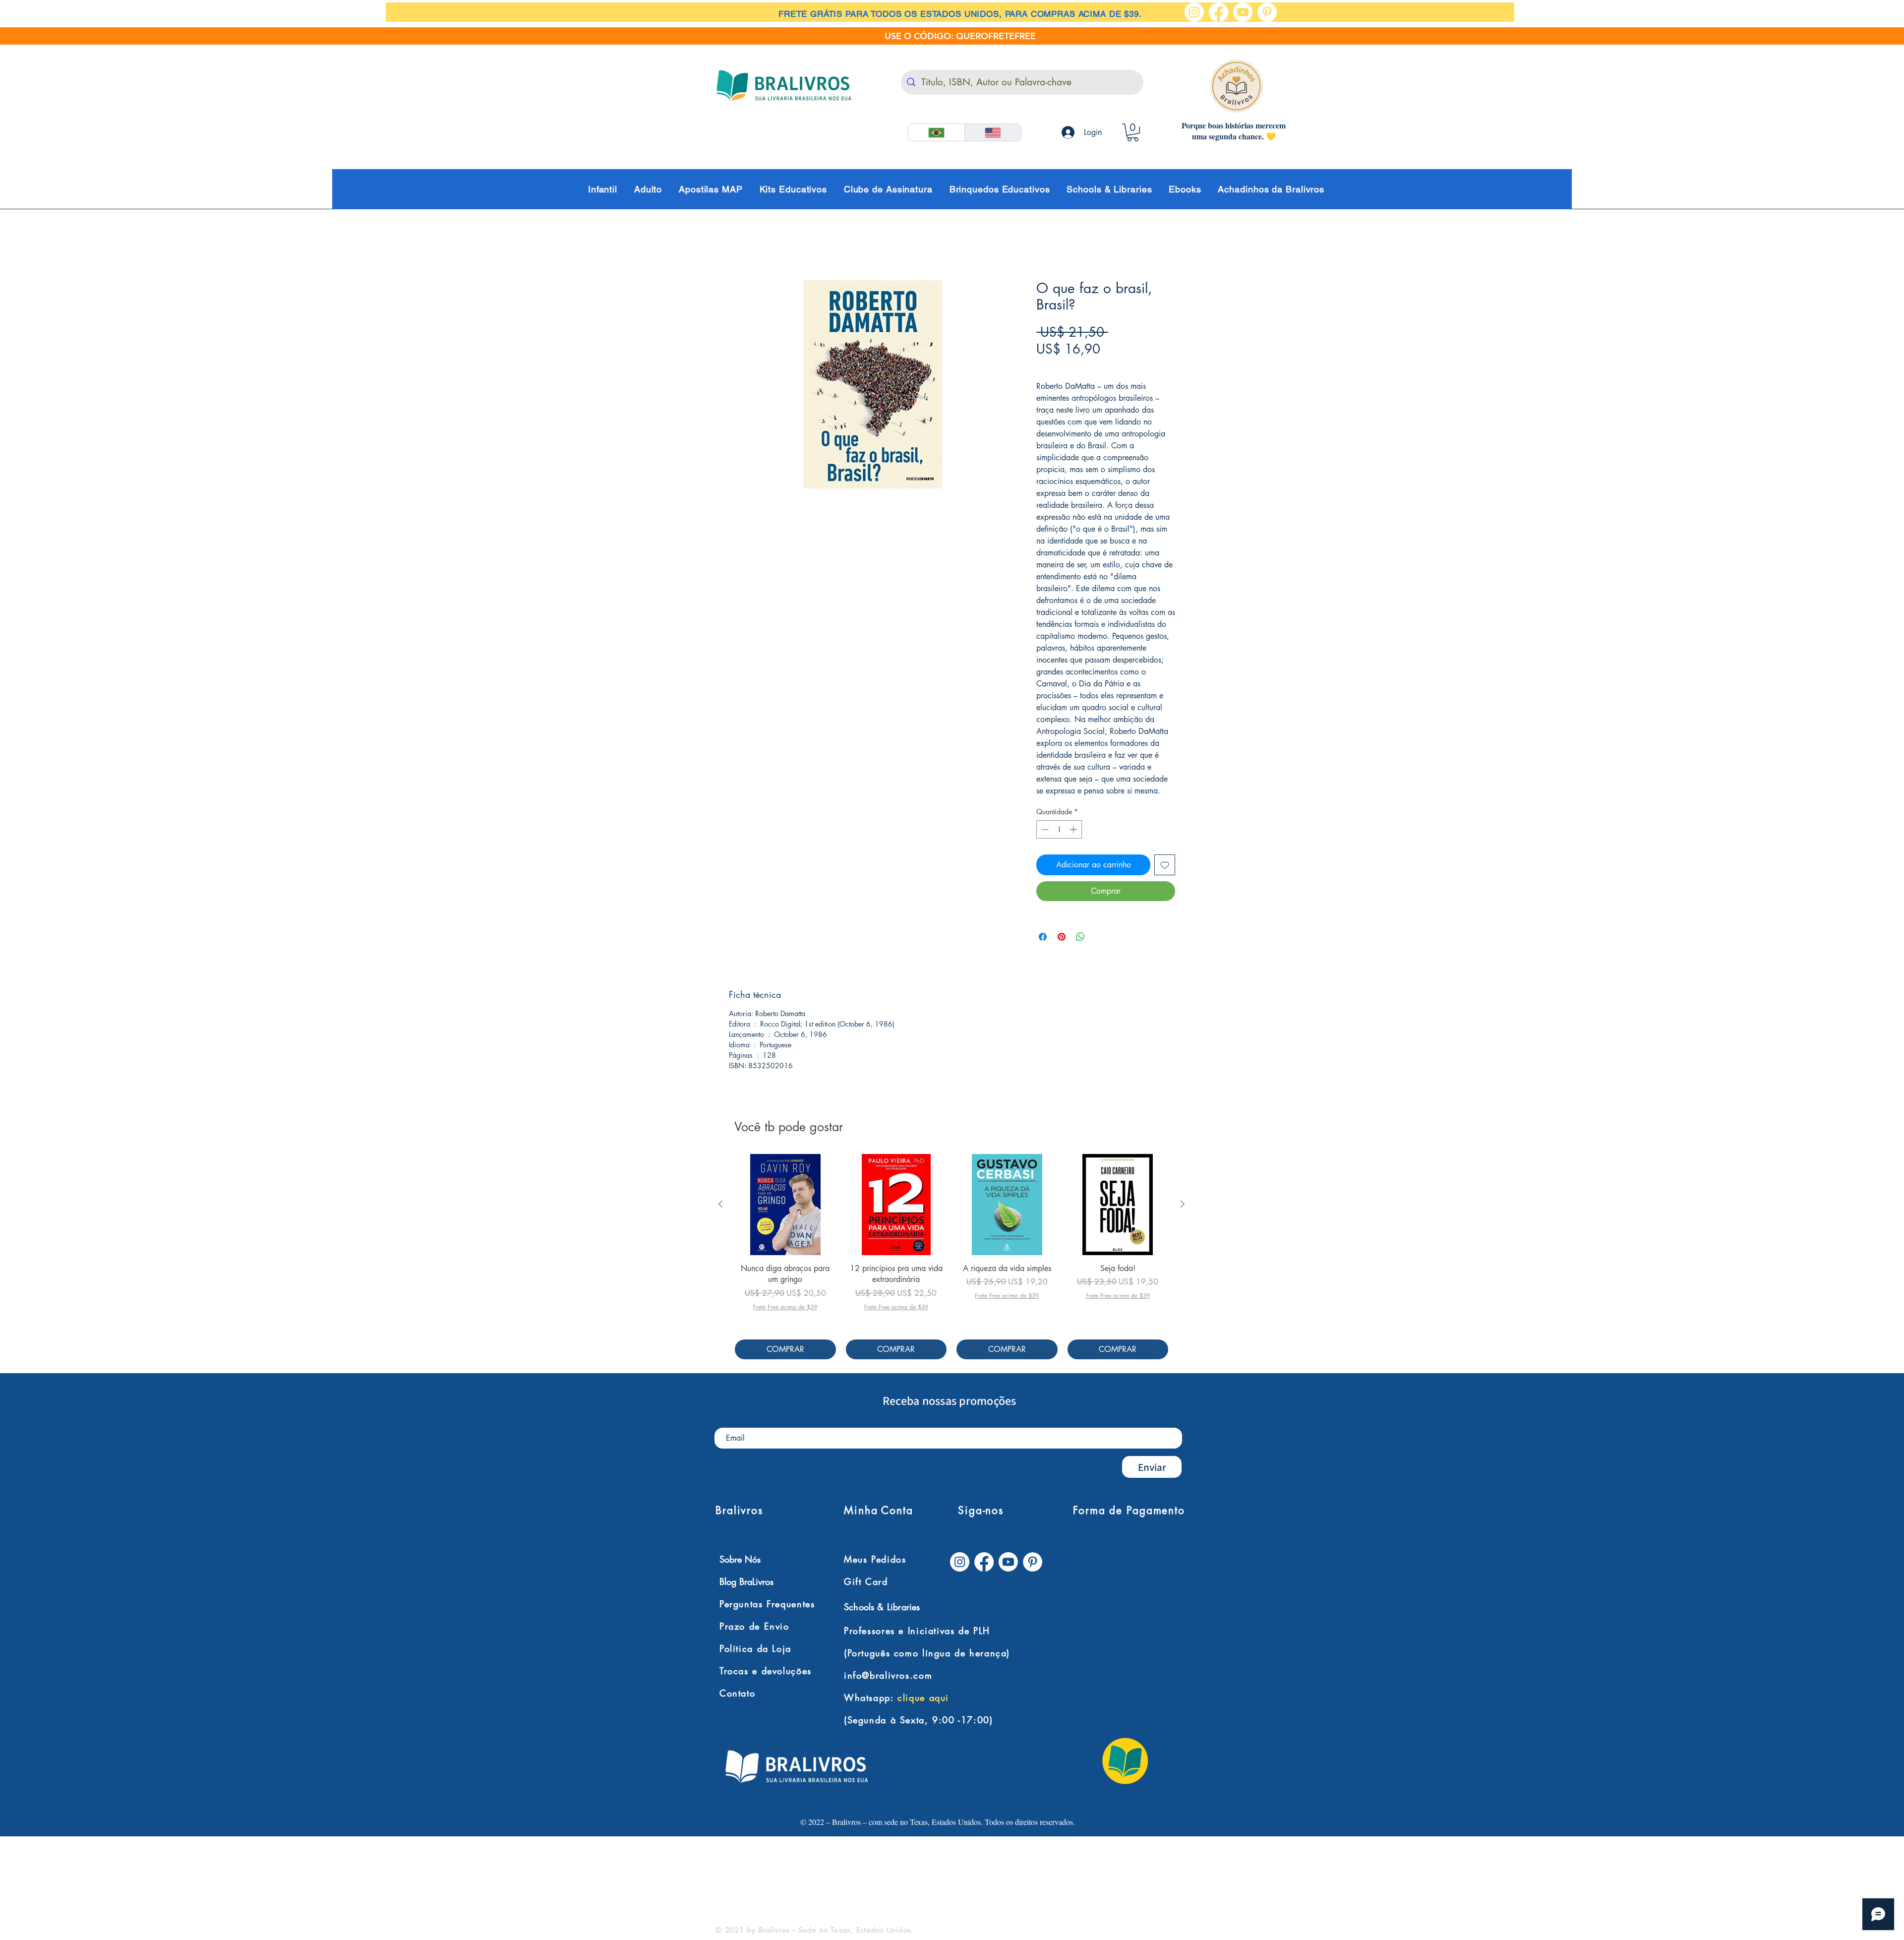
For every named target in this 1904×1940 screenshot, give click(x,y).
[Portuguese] (936, 132)
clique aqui (923, 1698)
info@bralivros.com (888, 1676)
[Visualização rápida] (785, 1206)
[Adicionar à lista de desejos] (1165, 866)
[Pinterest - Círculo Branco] (1267, 12)
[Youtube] (1243, 12)
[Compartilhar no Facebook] (1043, 938)
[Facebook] (1219, 12)
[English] (993, 132)
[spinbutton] (1059, 830)
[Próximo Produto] (1183, 1205)
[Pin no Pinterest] (1062, 938)
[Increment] (1074, 830)
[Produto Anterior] (720, 1205)
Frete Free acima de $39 (1080, 366)
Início (738, 245)
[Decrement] (1044, 830)
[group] (952, 1258)
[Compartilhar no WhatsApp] (1080, 938)
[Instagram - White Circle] (1194, 12)
